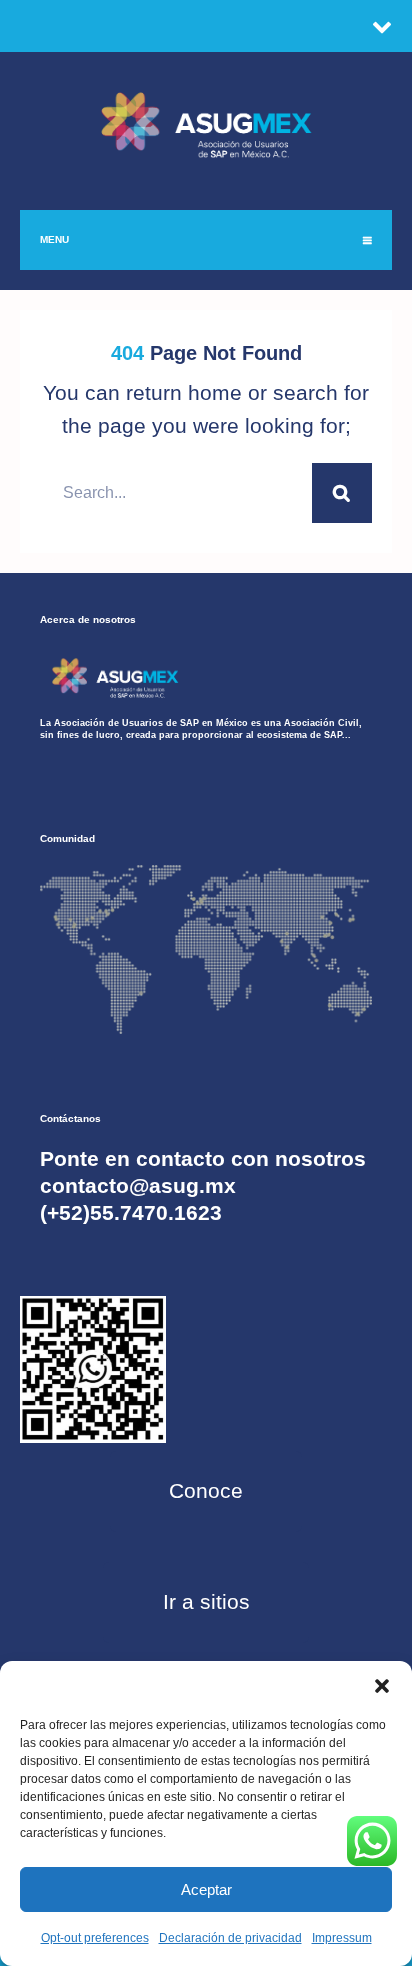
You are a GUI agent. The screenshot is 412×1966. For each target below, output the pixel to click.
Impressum (342, 1938)
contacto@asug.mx (138, 1185)
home (215, 392)
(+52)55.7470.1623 (131, 1212)
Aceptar (206, 1889)
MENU (54, 239)
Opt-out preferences (95, 1938)
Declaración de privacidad (230, 1938)
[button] (382, 1686)
